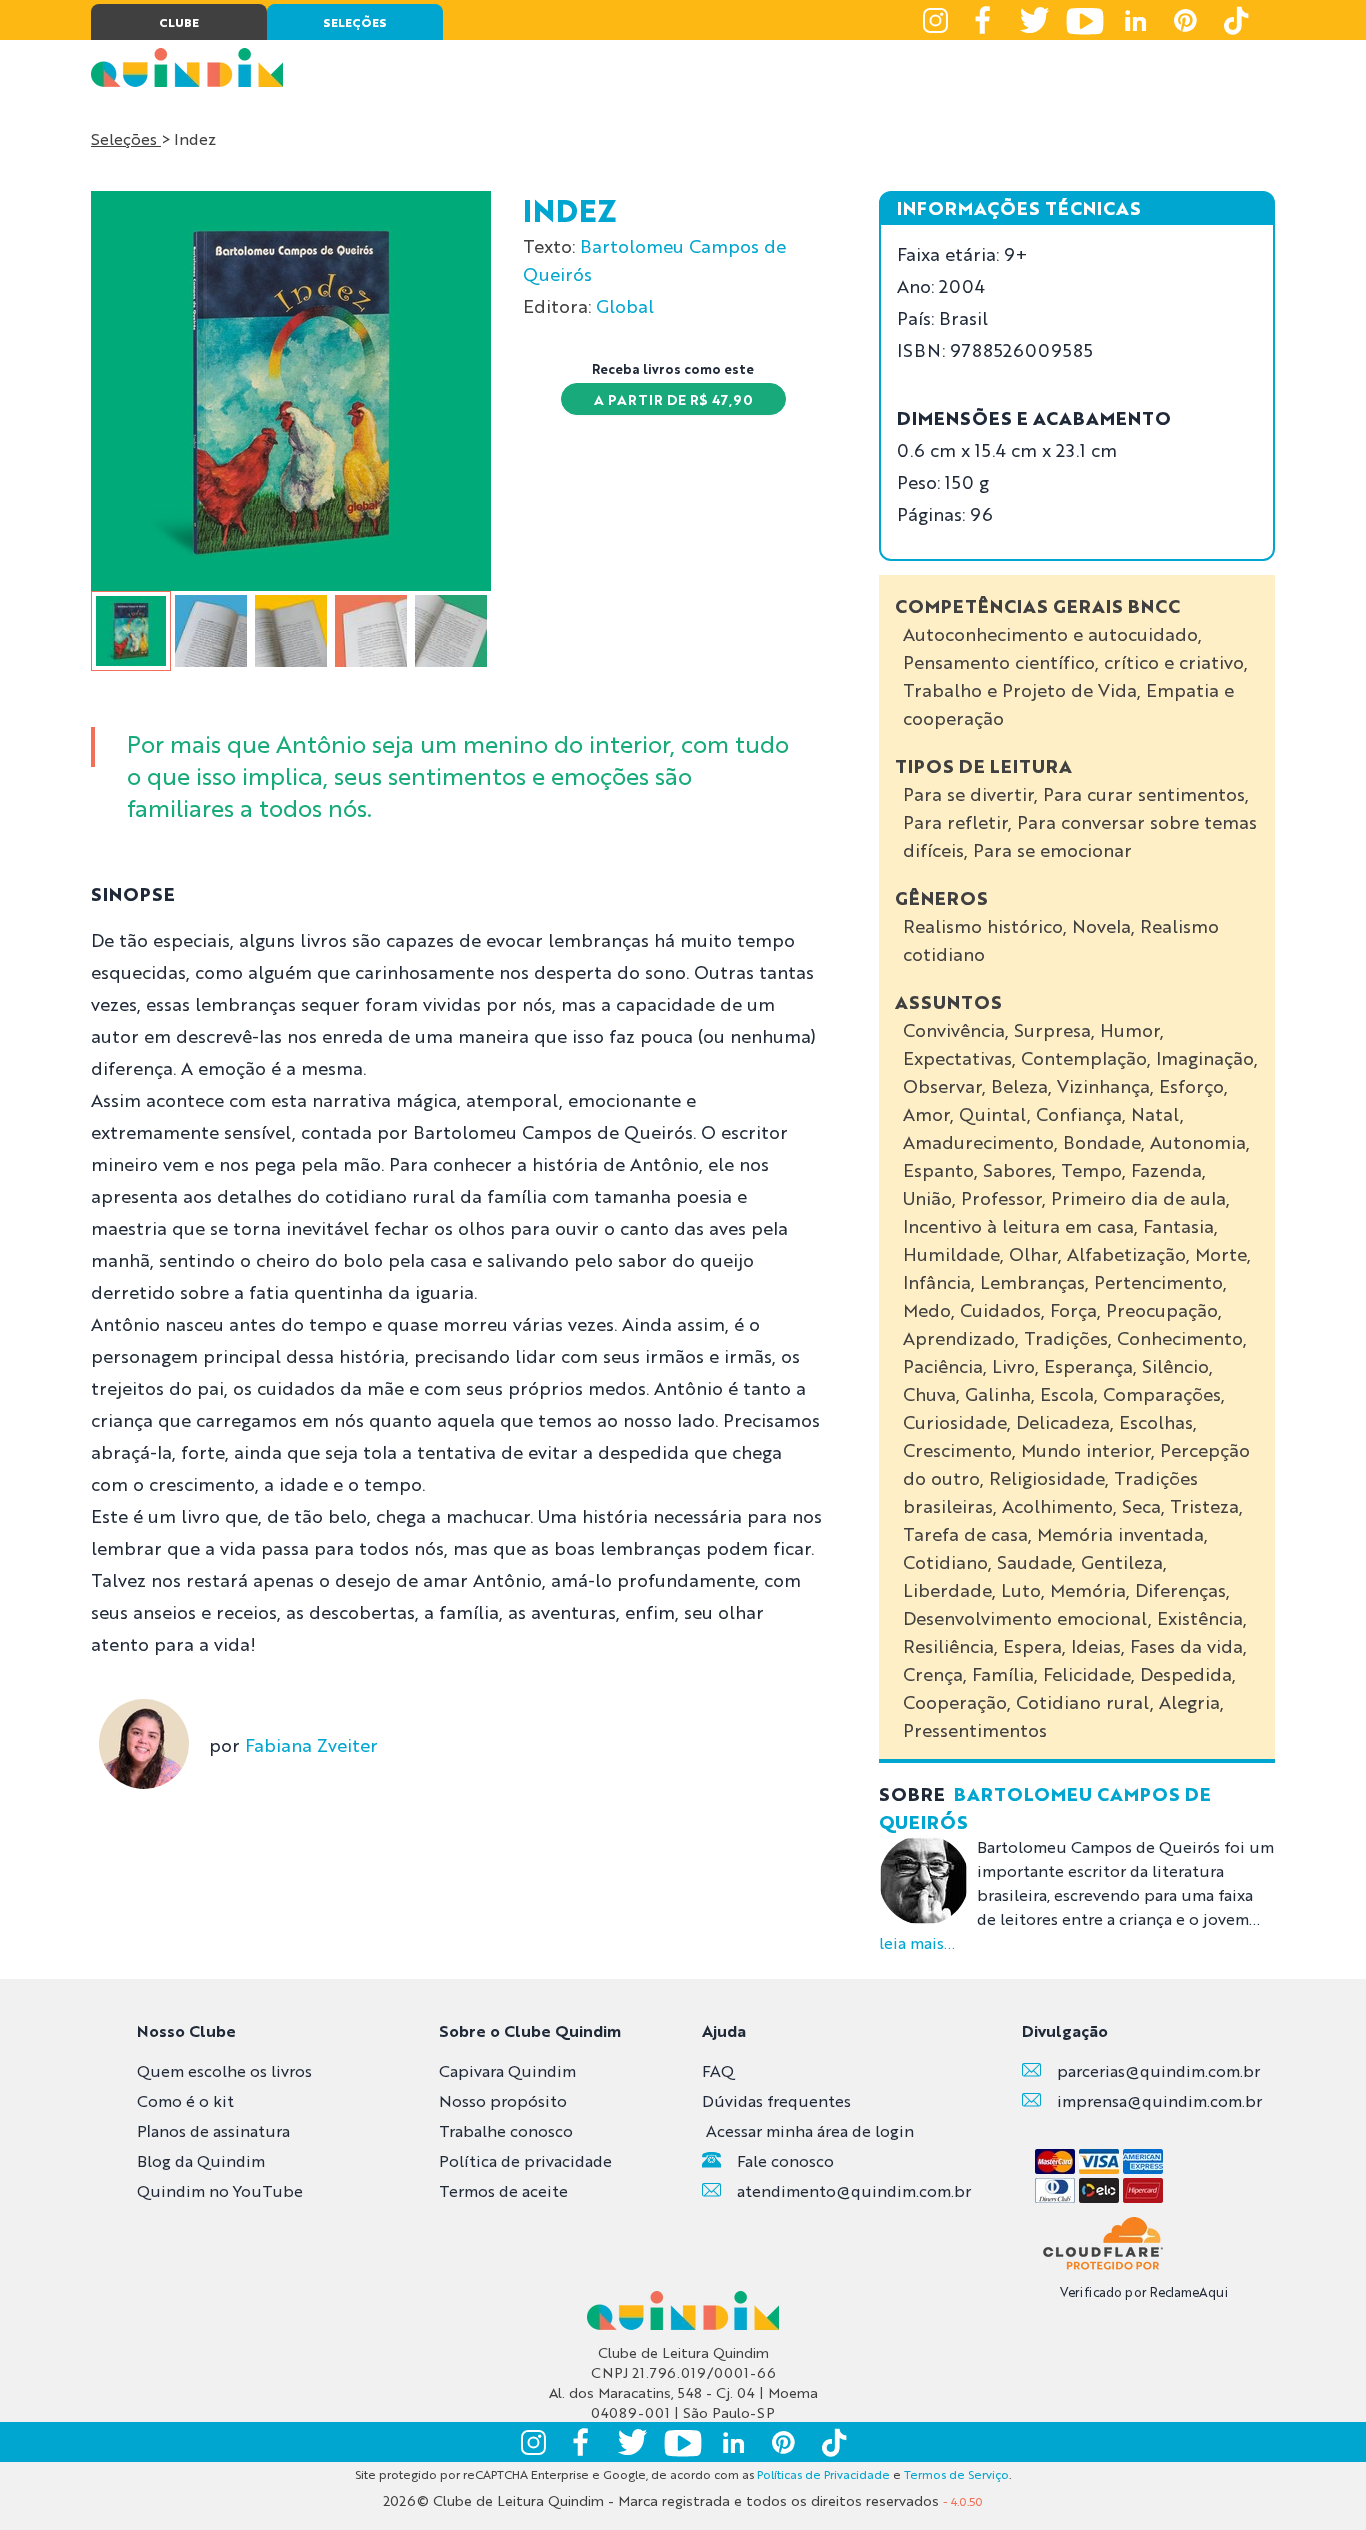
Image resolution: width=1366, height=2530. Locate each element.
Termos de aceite (503, 2190)
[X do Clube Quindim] (1035, 20)
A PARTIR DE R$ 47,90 (673, 399)
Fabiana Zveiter (311, 1744)
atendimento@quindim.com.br (854, 2190)
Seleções (126, 138)
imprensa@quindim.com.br (1159, 2100)
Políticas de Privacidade (823, 2474)
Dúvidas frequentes (776, 2100)
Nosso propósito (503, 2100)
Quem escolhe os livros (224, 2070)
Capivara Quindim (507, 2070)
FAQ (718, 2070)
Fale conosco (785, 2160)
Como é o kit (185, 2100)
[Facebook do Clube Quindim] (985, 20)
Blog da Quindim (201, 2160)
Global (625, 305)
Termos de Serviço (956, 2474)
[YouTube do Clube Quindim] (1085, 20)
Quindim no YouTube (220, 2190)
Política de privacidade (525, 2160)
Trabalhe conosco (506, 2130)
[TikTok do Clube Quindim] (1235, 20)
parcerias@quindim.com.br (1158, 2070)
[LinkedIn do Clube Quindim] (1135, 20)
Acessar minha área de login (810, 2130)
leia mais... (917, 1942)
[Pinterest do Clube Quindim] (1185, 20)
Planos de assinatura (213, 2130)
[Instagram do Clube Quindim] (935, 20)
